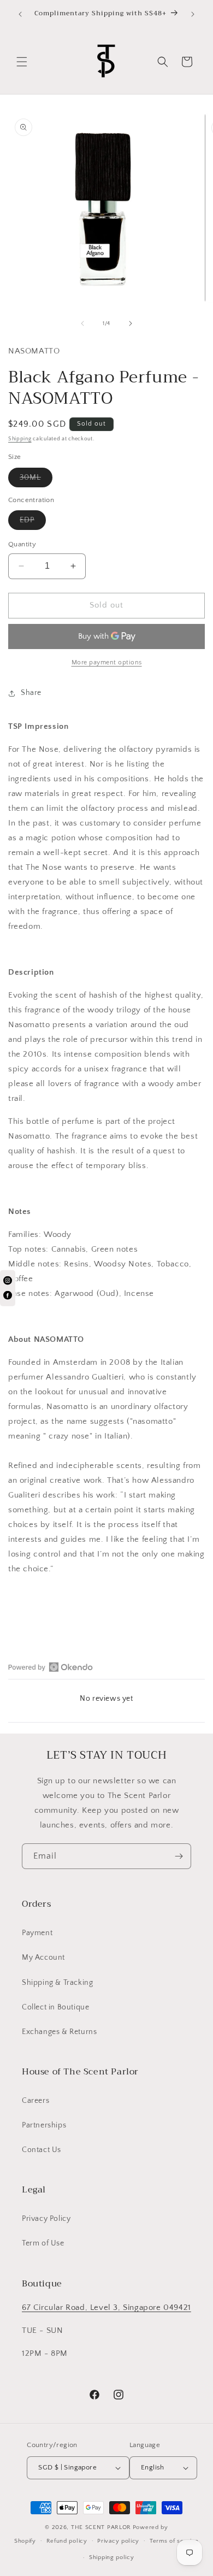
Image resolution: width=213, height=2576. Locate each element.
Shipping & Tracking (57, 1983)
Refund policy (67, 2541)
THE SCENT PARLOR (101, 2527)
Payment (37, 1933)
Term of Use (43, 2243)
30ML (36, 480)
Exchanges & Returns (59, 2032)
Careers (35, 2101)
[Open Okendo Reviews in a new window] (51, 1667)
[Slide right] (131, 323)
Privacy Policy (46, 2219)
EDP (33, 523)
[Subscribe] (179, 1856)
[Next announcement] (193, 14)
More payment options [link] (107, 662)
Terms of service (174, 2541)
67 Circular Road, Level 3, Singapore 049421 (106, 2307)
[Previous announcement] (20, 14)
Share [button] (31, 693)
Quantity (22, 544)
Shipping (20, 439)
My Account (43, 1958)
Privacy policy (118, 2541)
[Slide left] (82, 323)
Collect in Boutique (55, 2007)
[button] (22, 62)
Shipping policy (112, 2557)
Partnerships (44, 2125)
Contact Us (42, 2150)
